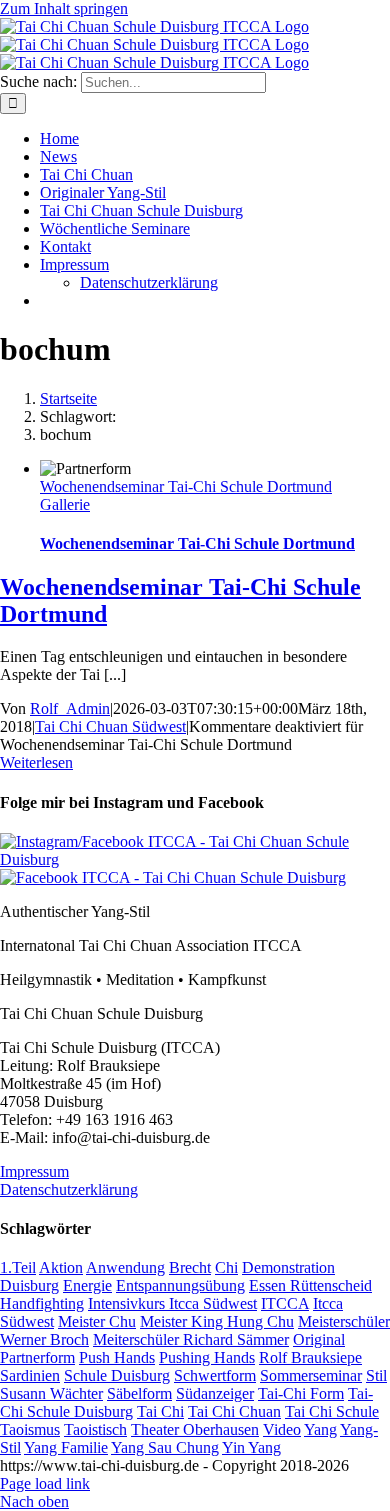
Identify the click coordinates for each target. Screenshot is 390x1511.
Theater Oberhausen (195, 1429)
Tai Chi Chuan (234, 1411)
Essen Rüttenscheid (310, 1285)
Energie (87, 1285)
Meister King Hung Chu (217, 1321)
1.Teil (18, 1267)
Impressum (34, 1171)
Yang (320, 1429)
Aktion (61, 1267)
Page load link (45, 1483)
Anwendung (125, 1267)
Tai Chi (160, 1411)
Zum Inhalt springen (64, 8)
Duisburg (29, 1285)
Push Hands (117, 1357)
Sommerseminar (311, 1375)
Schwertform (215, 1375)
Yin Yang (251, 1447)
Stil (376, 1375)
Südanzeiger (215, 1393)
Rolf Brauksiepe (310, 1357)
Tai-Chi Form (301, 1393)
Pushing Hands (207, 1357)
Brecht (190, 1267)
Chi (226, 1267)
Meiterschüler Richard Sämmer (191, 1339)
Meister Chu (97, 1321)
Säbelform (139, 1393)
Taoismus (30, 1429)
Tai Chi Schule (332, 1411)
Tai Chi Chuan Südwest (110, 726)
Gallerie (65, 504)
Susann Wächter (51, 1393)
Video (282, 1429)
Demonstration (288, 1267)
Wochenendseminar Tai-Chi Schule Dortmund (186, 486)
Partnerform (37, 1357)
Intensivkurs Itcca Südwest (172, 1303)
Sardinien (30, 1375)
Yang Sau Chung (165, 1447)
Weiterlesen (36, 762)
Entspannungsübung (180, 1285)
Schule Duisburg (117, 1375)
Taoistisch (95, 1429)
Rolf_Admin (70, 708)
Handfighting (42, 1303)
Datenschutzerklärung (69, 1189)
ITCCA (285, 1303)
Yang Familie (66, 1447)
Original (319, 1339)
